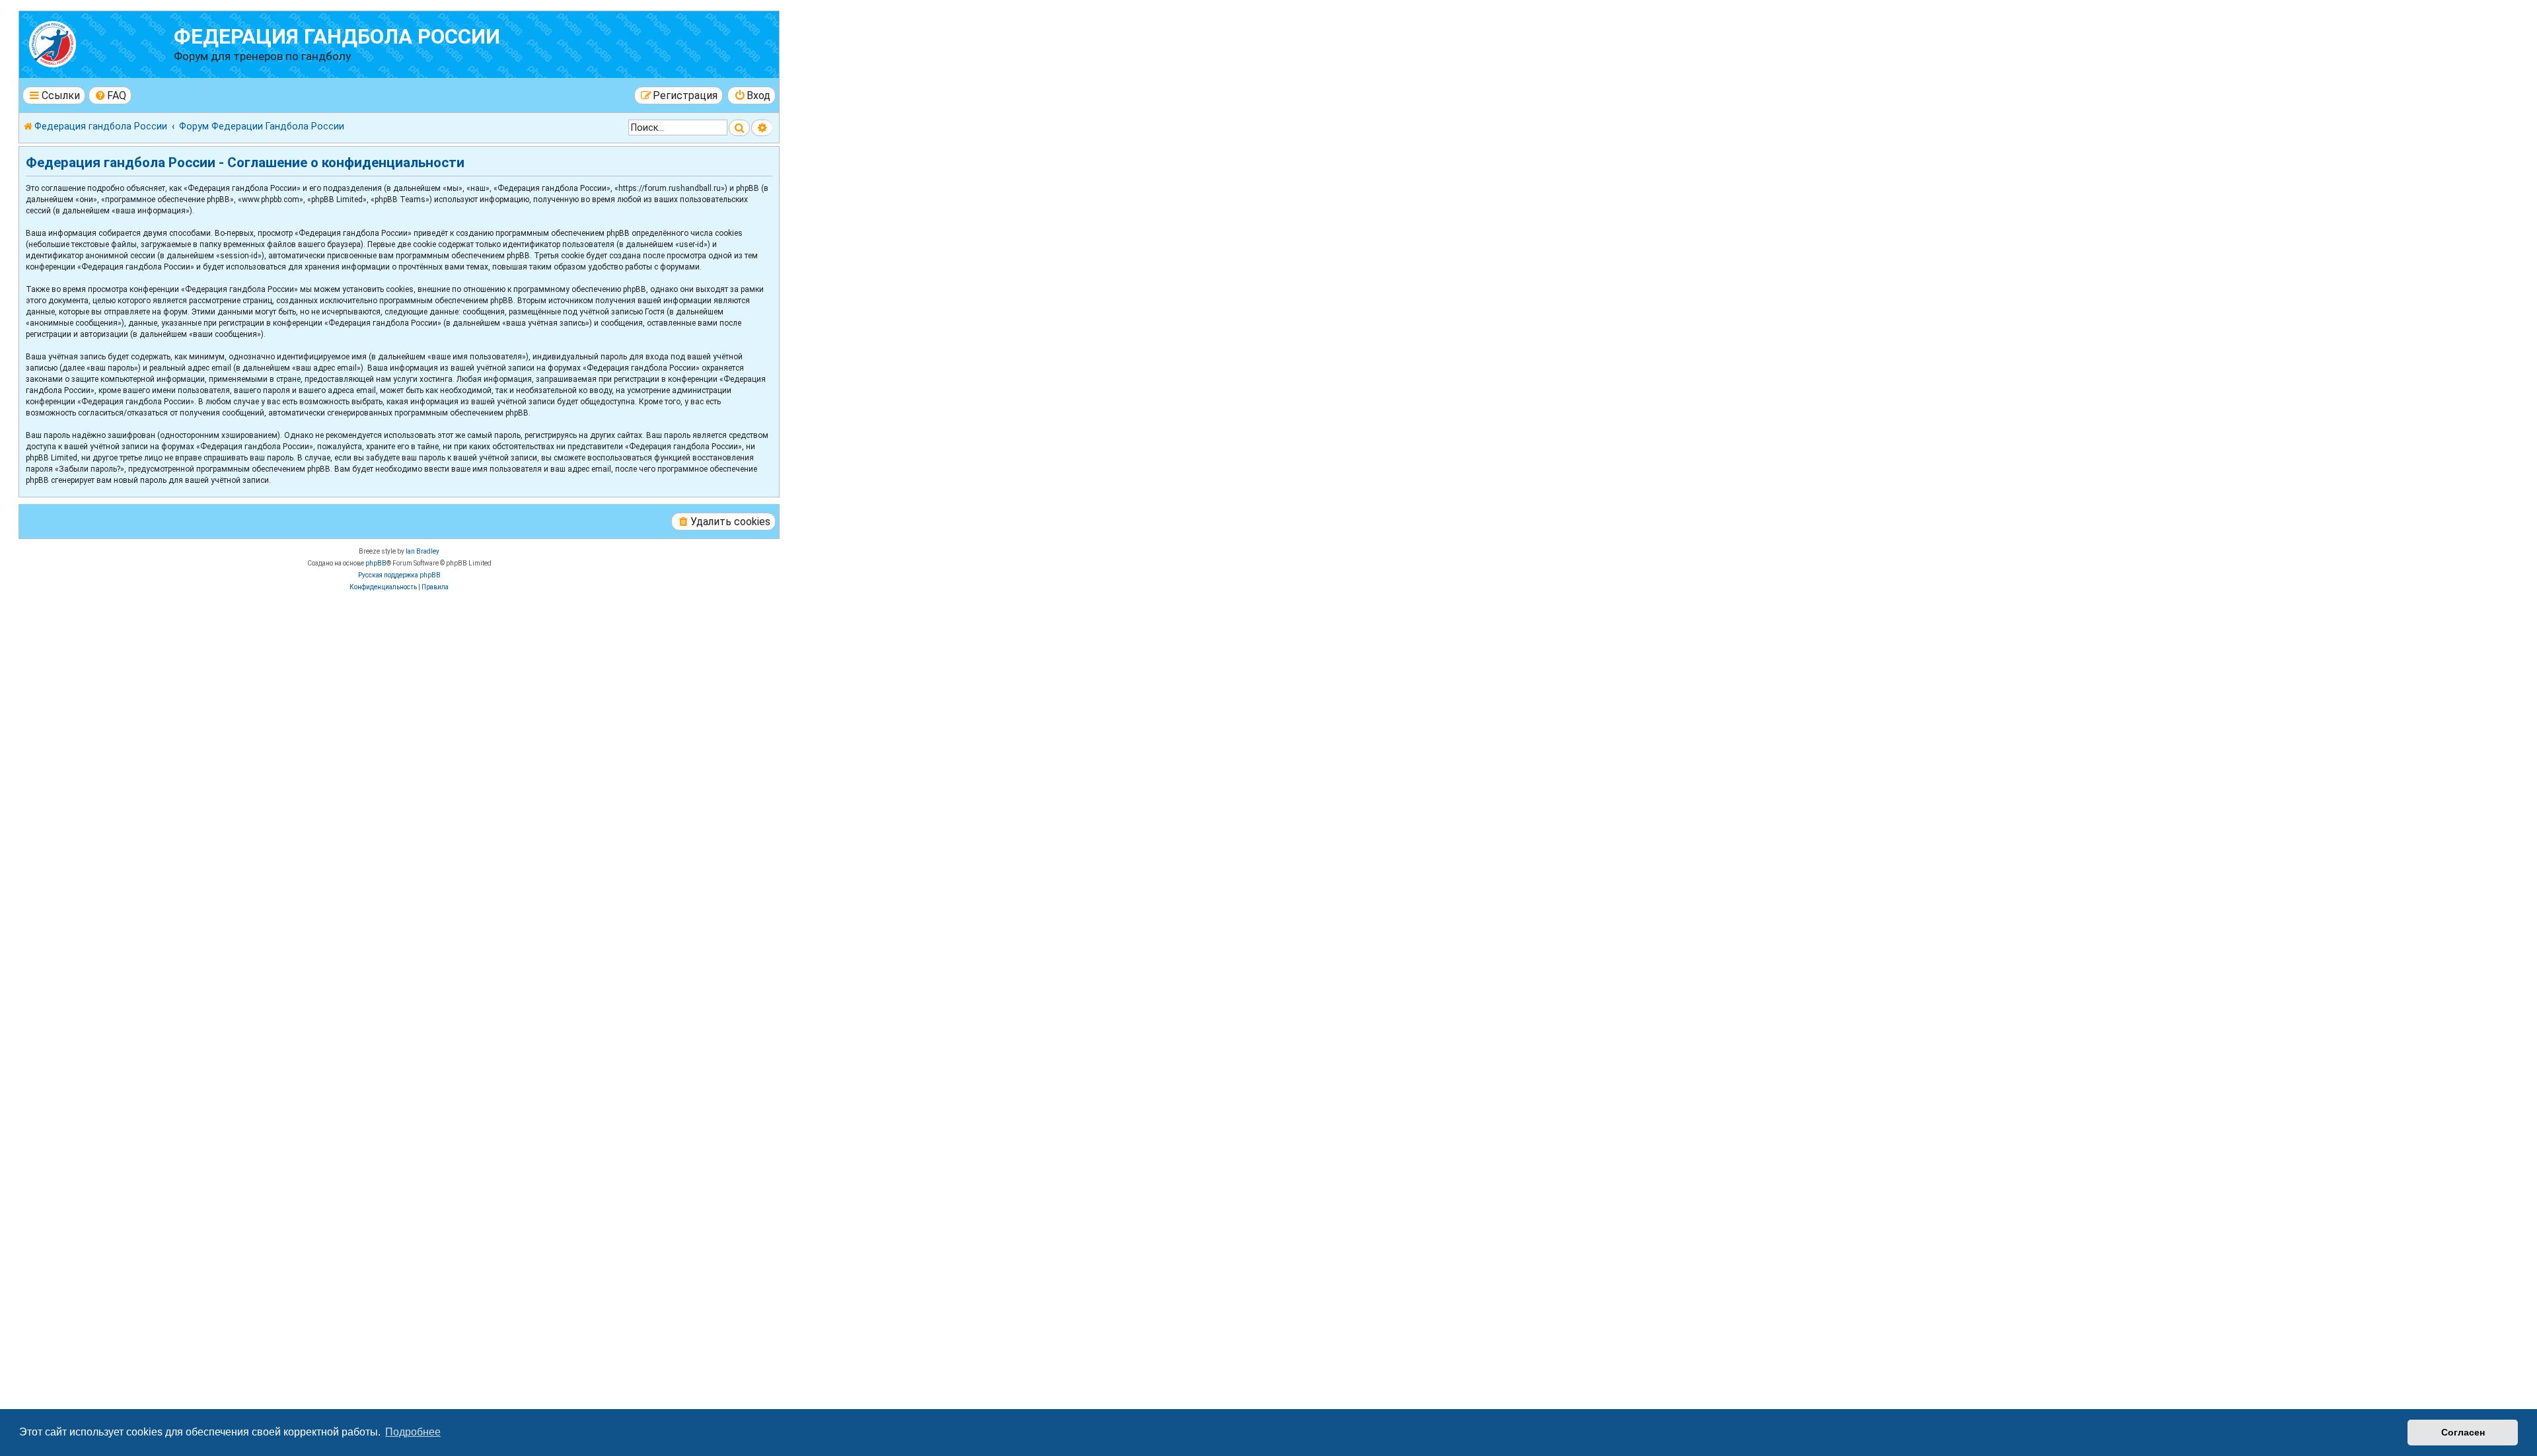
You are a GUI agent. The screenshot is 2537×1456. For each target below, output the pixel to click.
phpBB (376, 563)
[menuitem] (110, 95)
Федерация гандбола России (337, 37)
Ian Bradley (423, 551)
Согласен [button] (2463, 1432)
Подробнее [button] (413, 1432)
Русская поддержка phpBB (399, 575)
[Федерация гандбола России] (98, 43)
